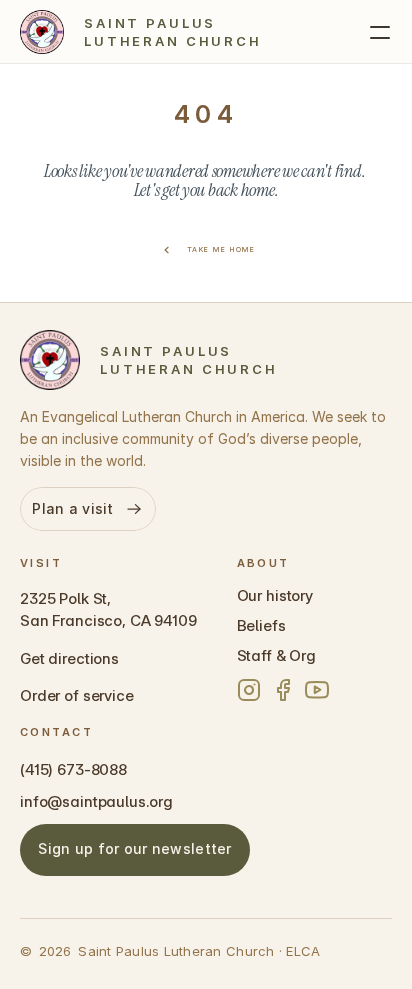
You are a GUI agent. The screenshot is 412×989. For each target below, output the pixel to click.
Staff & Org (276, 655)
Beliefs (261, 625)
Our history (275, 595)
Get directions (69, 658)
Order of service (77, 695)
